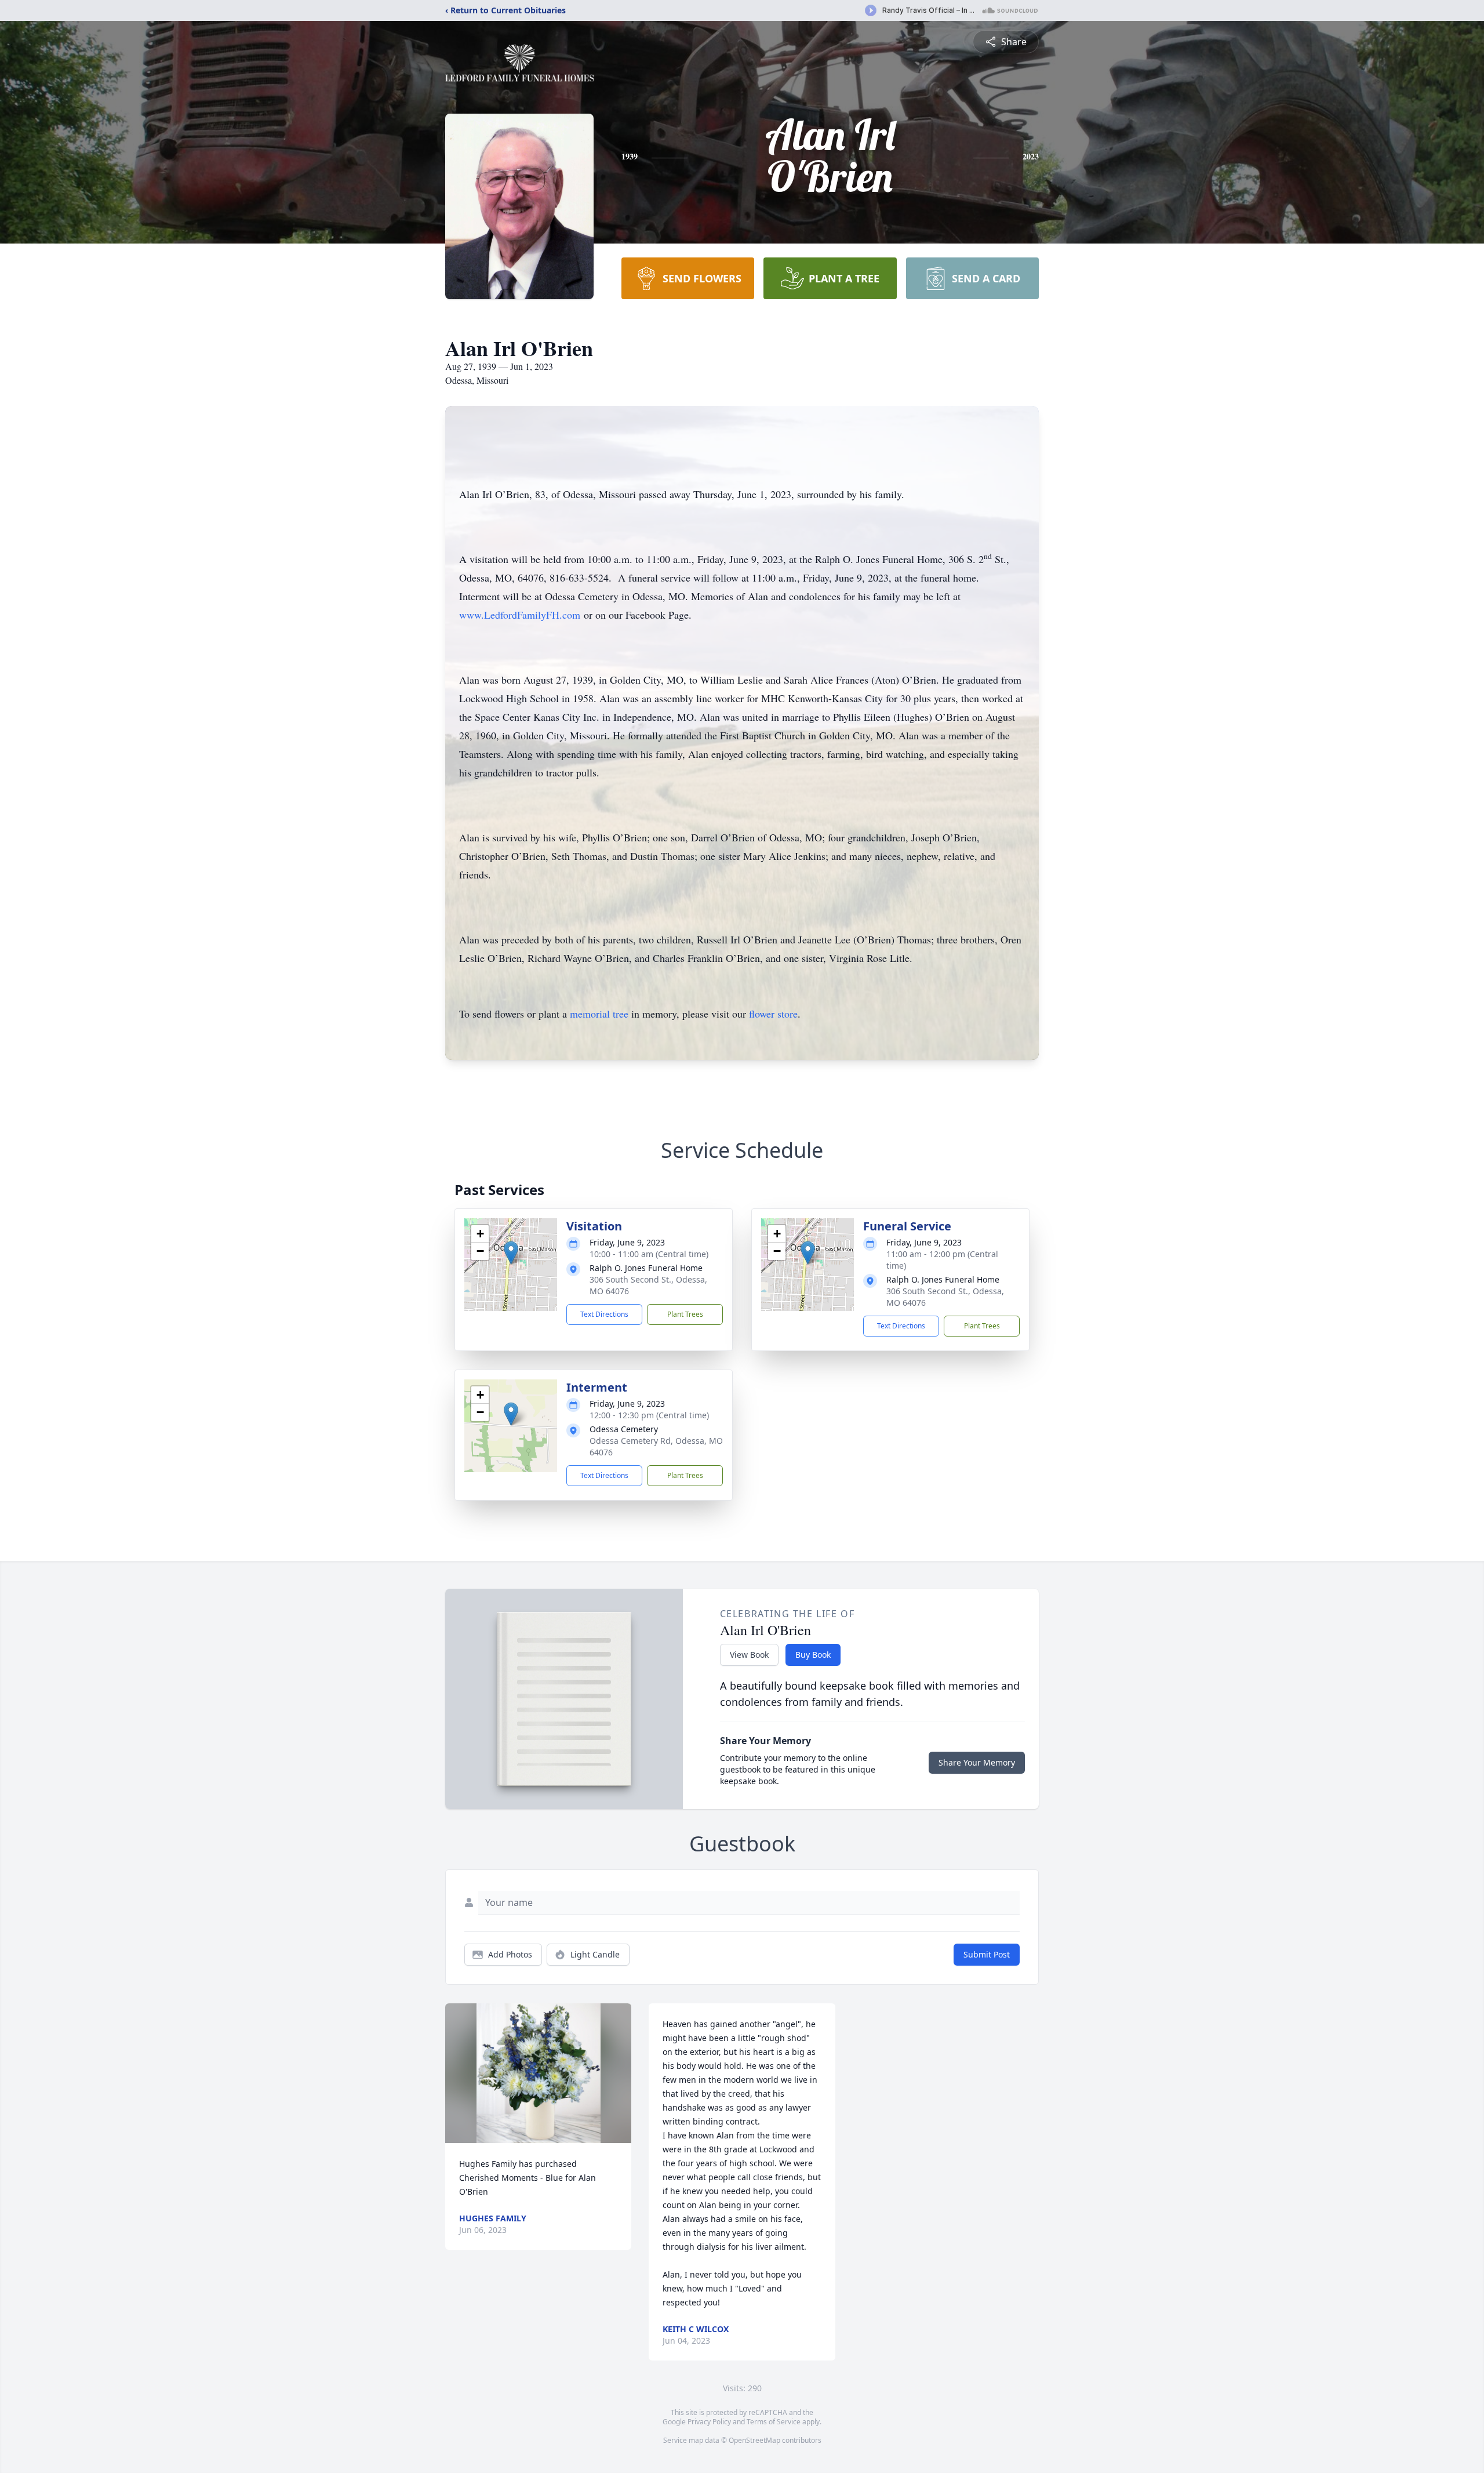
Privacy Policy (709, 2422)
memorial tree (599, 1014)
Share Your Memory (977, 1762)
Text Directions (604, 1314)
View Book (749, 1655)
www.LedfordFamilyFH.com (520, 615)
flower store (773, 1014)
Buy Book (813, 1655)
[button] (511, 1253)
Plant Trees (685, 1314)
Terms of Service (774, 2422)
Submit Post (987, 1954)
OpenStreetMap (754, 2440)
